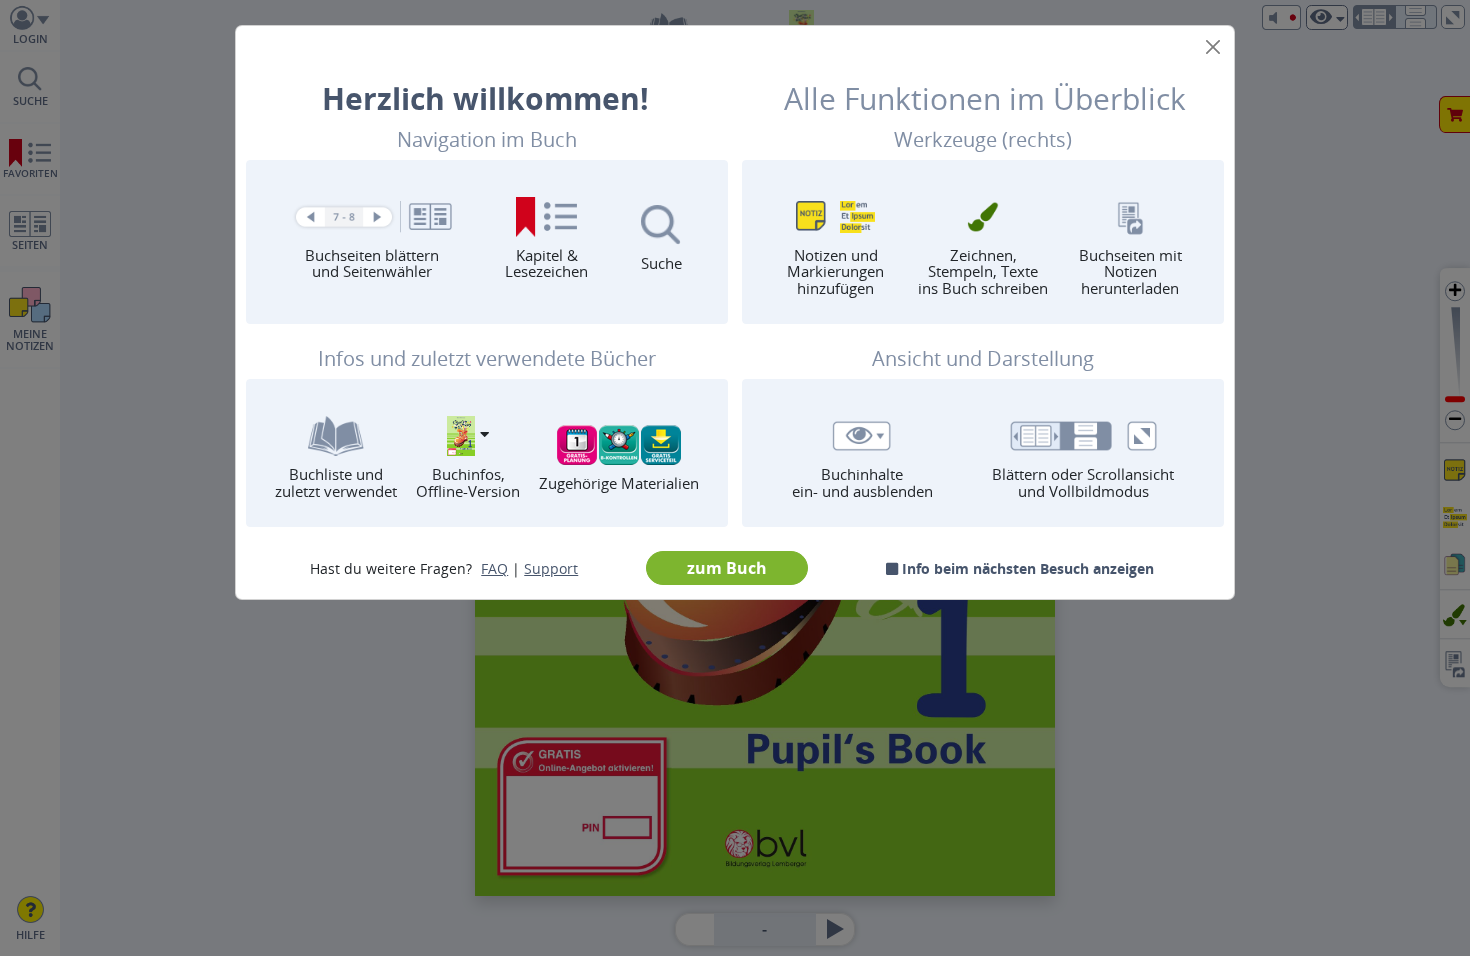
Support (551, 568)
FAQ (494, 568)
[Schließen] (1213, 47)
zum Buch (727, 568)
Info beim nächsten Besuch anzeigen (1026, 568)
